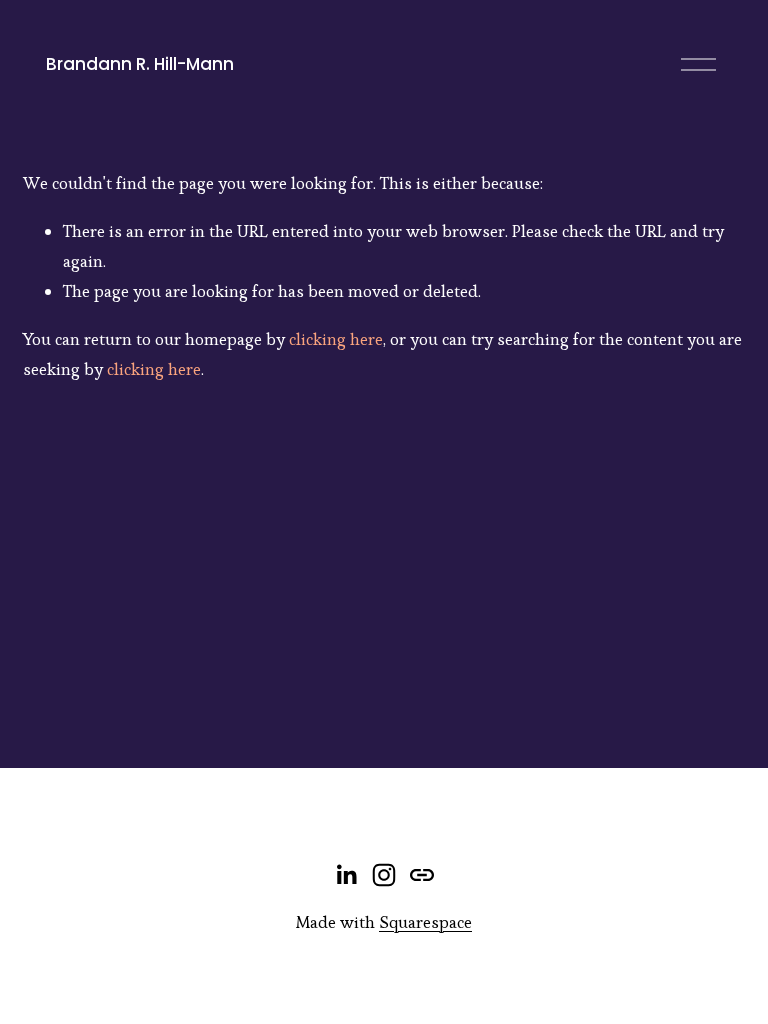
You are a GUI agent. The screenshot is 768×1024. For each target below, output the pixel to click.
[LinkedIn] (346, 875)
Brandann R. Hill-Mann (140, 64)
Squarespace (425, 922)
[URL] (422, 875)
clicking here (336, 339)
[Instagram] (384, 875)
